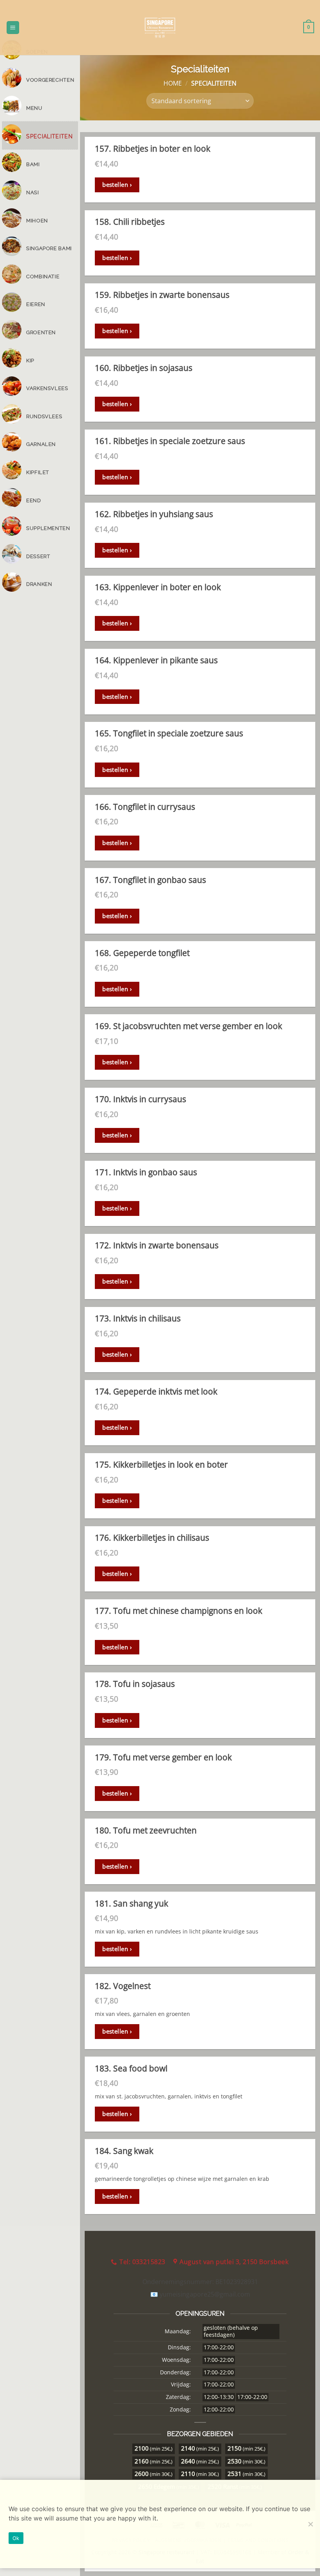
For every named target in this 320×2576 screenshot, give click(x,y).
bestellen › (117, 184)
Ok (16, 2538)
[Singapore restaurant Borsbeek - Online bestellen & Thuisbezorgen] (160, 28)
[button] (13, 28)
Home (173, 83)
